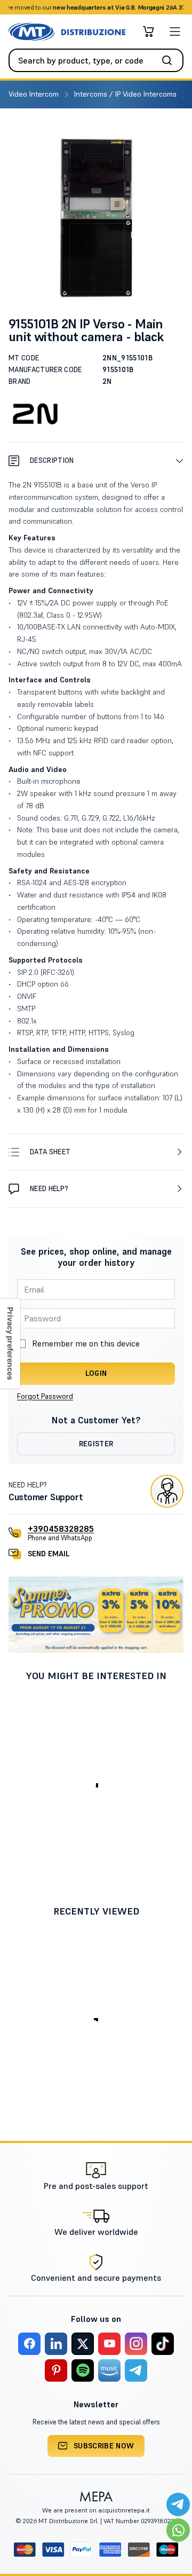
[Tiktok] (163, 2344)
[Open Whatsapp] (178, 2530)
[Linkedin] (56, 2344)
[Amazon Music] (109, 2370)
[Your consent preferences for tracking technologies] (10, 1344)
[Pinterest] (56, 2370)
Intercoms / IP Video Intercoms (126, 94)
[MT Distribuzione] (67, 32)
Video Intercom (35, 94)
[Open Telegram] (178, 2504)
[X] (83, 2344)
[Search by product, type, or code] (170, 60)
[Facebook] (29, 2344)
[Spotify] (83, 2370)
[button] (96, 460)
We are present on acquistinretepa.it (96, 2510)
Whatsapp (144, 7)
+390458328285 (61, 1529)
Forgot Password (45, 1396)
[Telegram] (136, 2370)
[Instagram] (136, 2344)
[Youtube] (109, 2344)
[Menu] (175, 31)
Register (96, 1444)
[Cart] (148, 31)
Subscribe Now (104, 2446)
